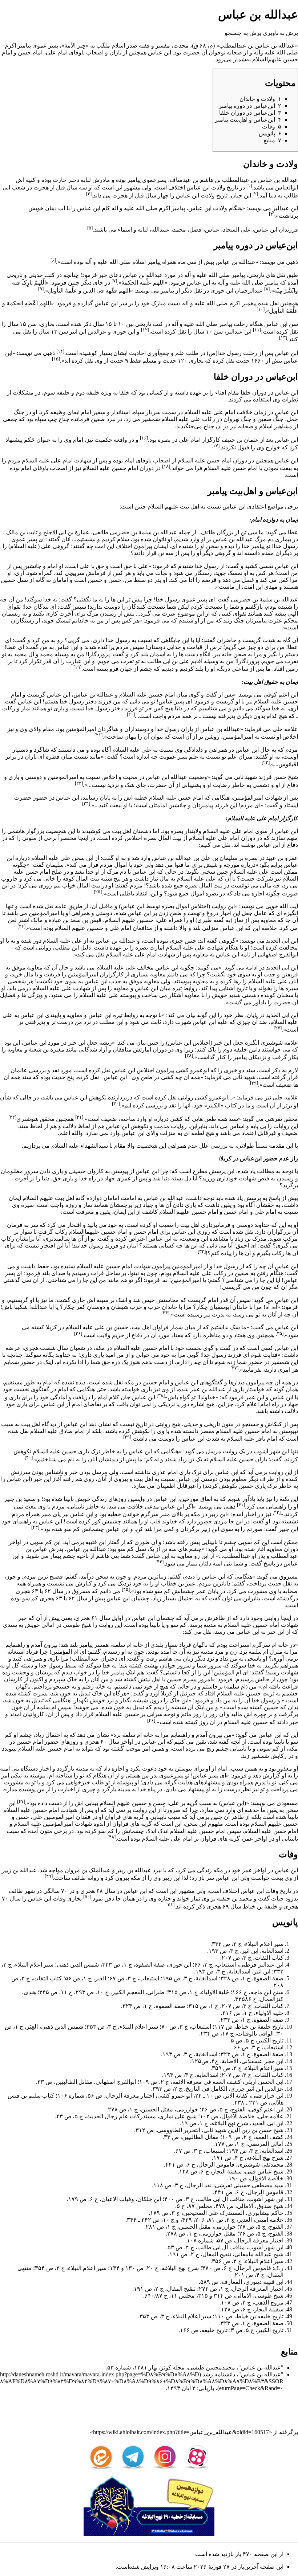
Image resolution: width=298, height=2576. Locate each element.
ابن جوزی (124, 332)
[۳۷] (234, 1368)
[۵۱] (170, 1905)
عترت (275, 620)
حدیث (59, 1077)
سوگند (262, 708)
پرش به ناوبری (280, 33)
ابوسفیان (220, 1307)
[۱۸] (166, 466)
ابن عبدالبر (285, 208)
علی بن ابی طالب (168, 661)
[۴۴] (160, 1562)
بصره (164, 440)
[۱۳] (283, 337)
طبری (205, 920)
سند (250, 1070)
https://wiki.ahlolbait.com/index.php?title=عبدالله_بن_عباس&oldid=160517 (181, 2432)
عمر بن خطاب (178, 1583)
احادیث (137, 353)
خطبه (141, 798)
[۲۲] (266, 762)
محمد (47, 654)
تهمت (194, 913)
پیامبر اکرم (18, 46)
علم (232, 757)
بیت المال (170, 838)
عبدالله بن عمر (208, 1389)
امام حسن (30, 52)
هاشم (207, 180)
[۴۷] (21, 1801)
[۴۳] (35, 1527)
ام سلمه (122, 1645)
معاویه (268, 920)
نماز (26, 708)
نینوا (134, 1273)
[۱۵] (56, 359)
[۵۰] (87, 1897)
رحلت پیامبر (233, 324)
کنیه (31, 180)
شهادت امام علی (71, 460)
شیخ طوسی (77, 1625)
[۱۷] (216, 446)
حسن (115, 580)
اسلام (118, 46)
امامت (128, 1198)
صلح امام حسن (44, 872)
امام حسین (125, 468)
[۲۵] (98, 892)
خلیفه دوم (88, 393)
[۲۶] (21, 926)
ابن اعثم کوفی (281, 695)
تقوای (14, 607)
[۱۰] (261, 309)
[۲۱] (98, 735)
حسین (95, 580)
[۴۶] (151, 1720)
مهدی (271, 587)
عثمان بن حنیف (240, 440)
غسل (248, 580)
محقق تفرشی (281, 1119)
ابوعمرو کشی (192, 1070)
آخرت (66, 614)
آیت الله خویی (282, 906)
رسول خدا (286, 546)
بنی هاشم (107, 1556)
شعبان (77, 1348)
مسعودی (287, 1803)
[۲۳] (79, 783)
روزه (71, 1205)
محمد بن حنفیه (235, 1899)
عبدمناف (180, 180)
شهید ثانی (245, 777)
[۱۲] (145, 330)
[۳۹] (127, 1437)
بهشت (151, 1665)
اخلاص (290, 737)
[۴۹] (49, 1876)
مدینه (210, 1625)
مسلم (150, 361)
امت (249, 587)
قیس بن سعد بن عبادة (75, 920)
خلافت (135, 1507)
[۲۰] (131, 714)
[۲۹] (254, 1083)
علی (46, 546)
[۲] (255, 194)
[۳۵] (279, 1333)
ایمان (15, 1198)
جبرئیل (188, 1693)
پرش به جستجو (243, 33)
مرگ (260, 539)
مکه (100, 1348)
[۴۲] (277, 1512)
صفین (242, 1273)
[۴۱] (241, 1505)
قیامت (195, 647)
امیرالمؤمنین (81, 729)
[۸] (267, 289)
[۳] (89, 194)
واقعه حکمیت (111, 440)
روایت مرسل (222, 1451)
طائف (208, 532)
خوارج (273, 448)
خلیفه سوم (57, 393)
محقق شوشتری (35, 1119)
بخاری (196, 361)
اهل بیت (190, 507)
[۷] (114, 281)
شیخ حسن (286, 777)
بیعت (286, 468)
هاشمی (16, 831)
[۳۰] (116, 1104)
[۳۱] (79, 1117)
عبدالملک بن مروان (88, 1870)
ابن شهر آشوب (271, 1451)
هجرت (41, 188)
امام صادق (72, 1431)
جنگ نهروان (237, 419)
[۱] (249, 186)
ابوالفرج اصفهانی (278, 954)
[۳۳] (202, 1251)
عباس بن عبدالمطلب (244, 46)
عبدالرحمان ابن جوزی (237, 291)
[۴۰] (29, 1458)
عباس (265, 180)
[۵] (90, 228)
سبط (140, 580)
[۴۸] (112, 1837)
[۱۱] (257, 330)
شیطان (120, 1307)
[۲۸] (189, 1055)
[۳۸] (161, 1395)
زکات (9, 708)
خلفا (246, 393)
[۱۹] (77, 667)
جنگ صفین (270, 419)
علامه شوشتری (279, 1043)
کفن (283, 580)
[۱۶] (144, 438)
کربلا (51, 1327)
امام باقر (266, 1439)
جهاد (110, 1178)
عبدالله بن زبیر (134, 1870)
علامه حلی (285, 729)
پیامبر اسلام (146, 262)
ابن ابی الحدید (282, 941)
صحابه (234, 52)
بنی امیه (222, 1563)
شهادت (247, 1178)
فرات (97, 1273)
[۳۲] (12, 1117)
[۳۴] (165, 1313)
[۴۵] (126, 1589)
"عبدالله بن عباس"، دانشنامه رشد (243, 2374)
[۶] (53, 260)
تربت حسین (260, 1693)
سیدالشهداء (94, 1146)
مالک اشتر (31, 920)
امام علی (57, 52)
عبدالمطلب (236, 180)
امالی (48, 1625)
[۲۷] (278, 1028)
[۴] (272, 214)
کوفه (69, 879)
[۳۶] (78, 1333)
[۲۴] (86, 803)
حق (128, 566)
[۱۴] (60, 351)
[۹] (41, 289)
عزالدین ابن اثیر (88, 332)
